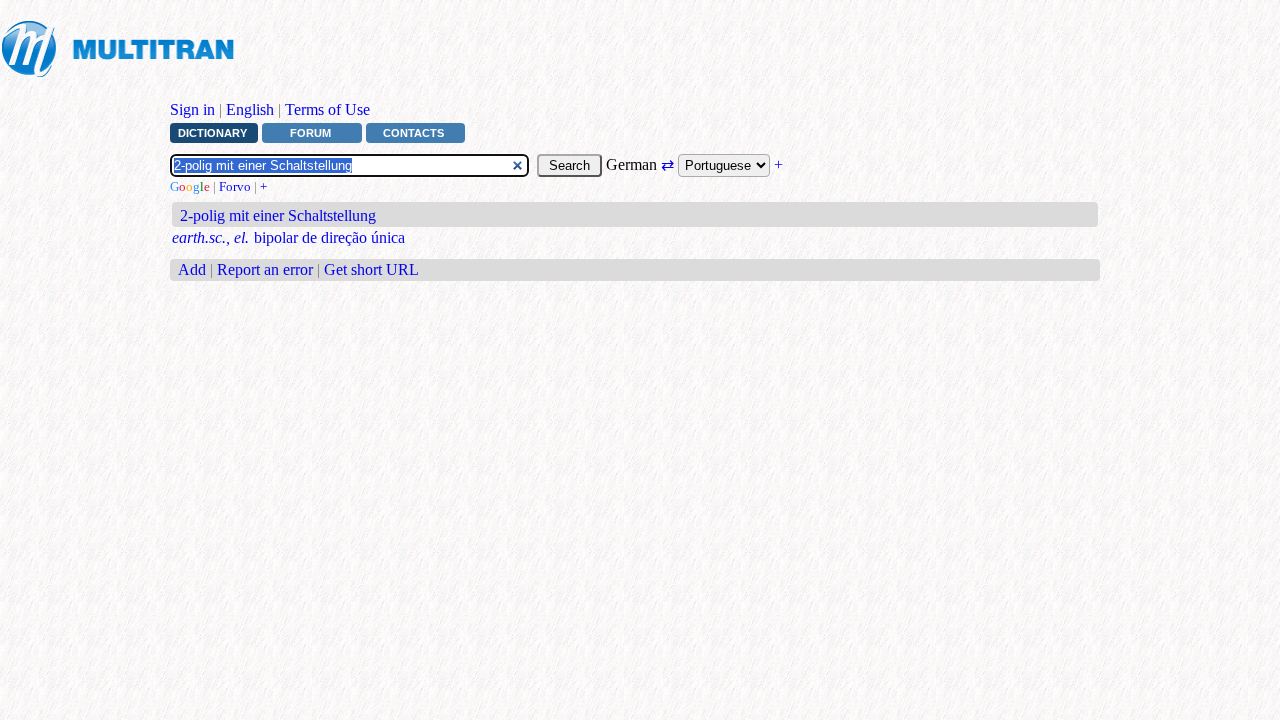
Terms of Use (327, 109)
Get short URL (371, 269)
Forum (310, 133)
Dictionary (212, 133)
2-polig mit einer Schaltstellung (278, 215)
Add (192, 269)
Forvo (235, 186)
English (250, 109)
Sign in (192, 109)
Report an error (265, 269)
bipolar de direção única (329, 237)
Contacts (413, 133)
